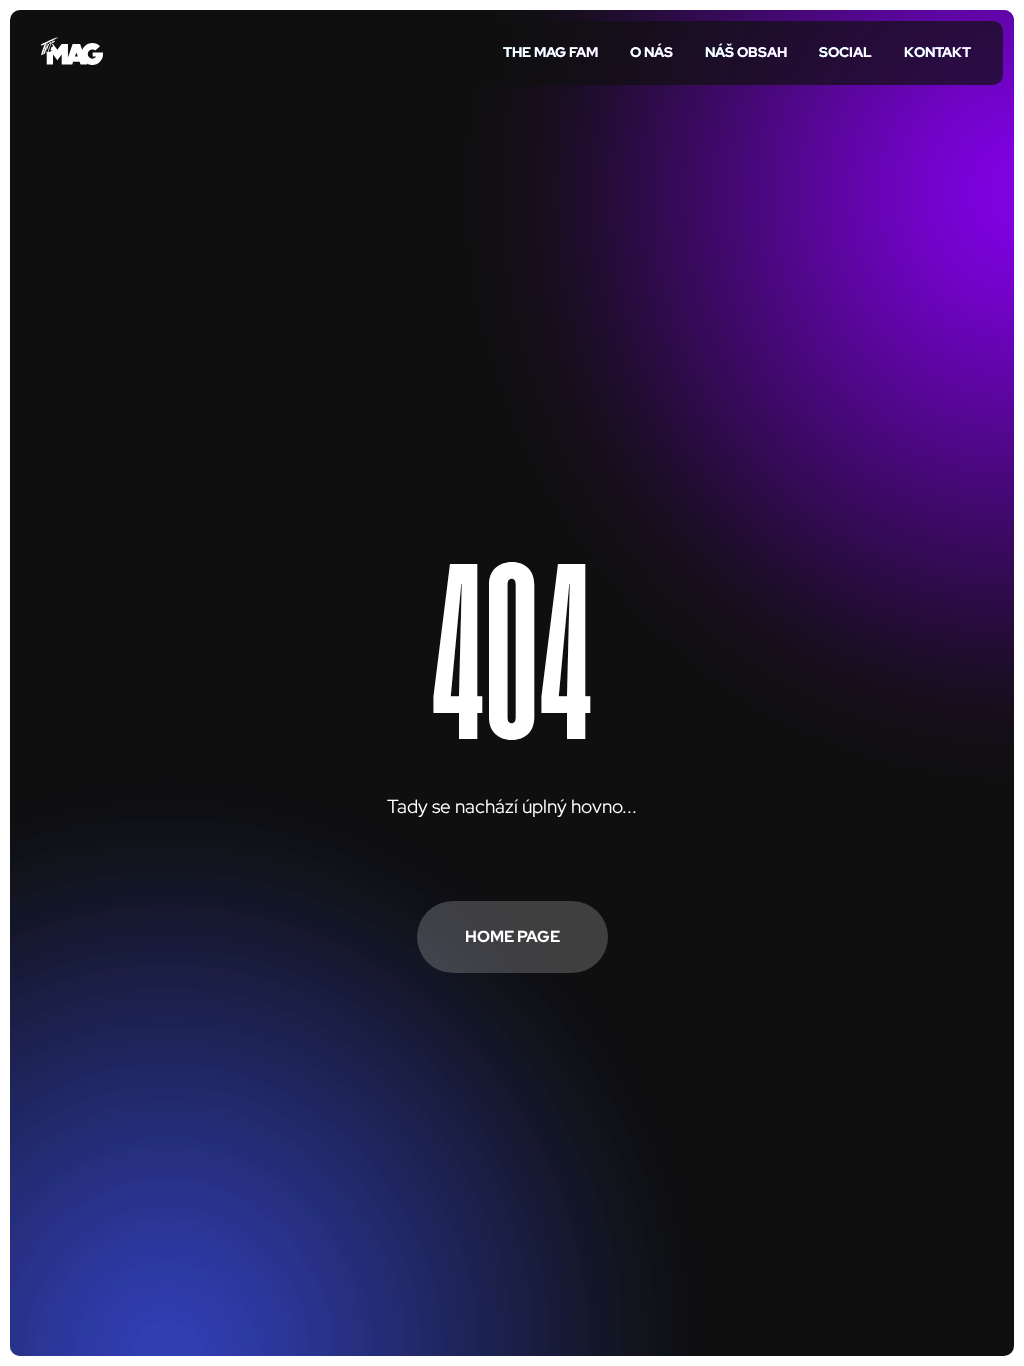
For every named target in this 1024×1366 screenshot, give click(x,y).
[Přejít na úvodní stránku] (72, 53)
